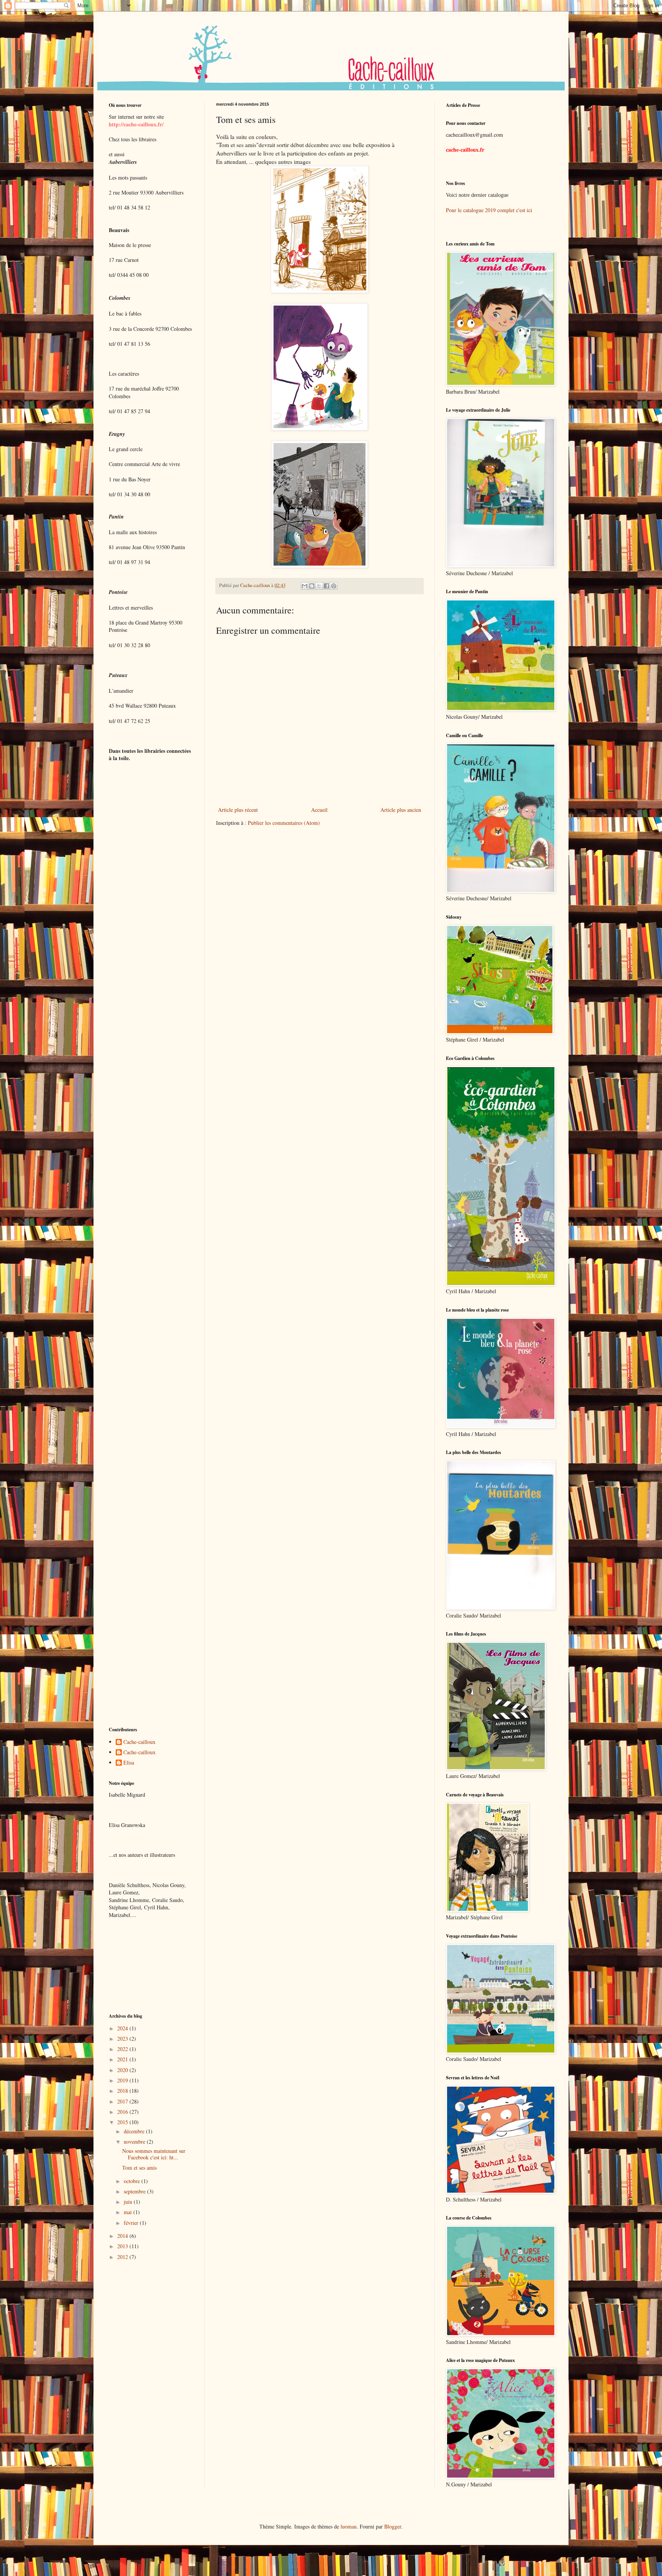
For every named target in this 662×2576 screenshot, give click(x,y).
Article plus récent (238, 810)
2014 (123, 2236)
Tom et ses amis (139, 2168)
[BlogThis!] (312, 586)
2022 (123, 2049)
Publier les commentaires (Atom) (284, 823)
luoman (349, 2526)
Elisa (129, 1763)
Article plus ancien (401, 810)
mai (129, 2212)
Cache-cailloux (139, 1742)
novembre (135, 2142)
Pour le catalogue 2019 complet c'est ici (489, 210)
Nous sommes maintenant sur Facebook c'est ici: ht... (154, 2154)
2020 (123, 2070)
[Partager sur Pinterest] (334, 586)
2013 (123, 2246)
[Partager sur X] (319, 586)
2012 (123, 2257)
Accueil (319, 810)
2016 (123, 2112)
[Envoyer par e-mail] (305, 586)
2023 (123, 2039)
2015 (123, 2122)
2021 (123, 2059)
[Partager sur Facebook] (326, 586)
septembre (135, 2191)
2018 (123, 2091)
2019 (123, 2080)
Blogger (393, 2526)
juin (129, 2202)
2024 (123, 2028)
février (132, 2223)
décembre (135, 2131)
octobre (133, 2181)
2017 (123, 2101)
